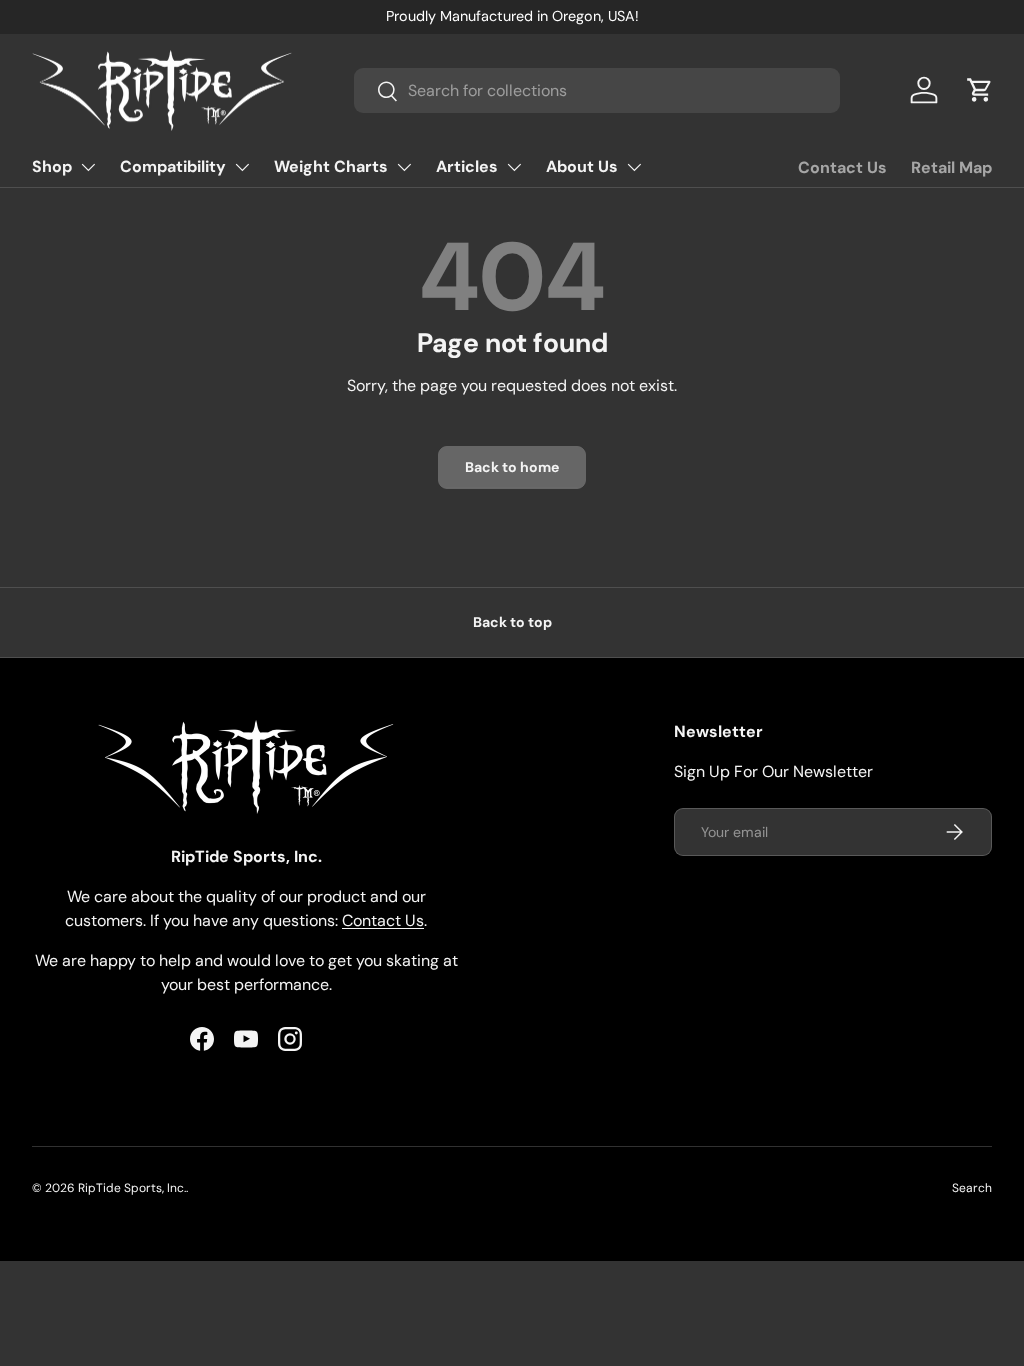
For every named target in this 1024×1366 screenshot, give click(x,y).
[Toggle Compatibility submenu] (242, 167)
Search (972, 1188)
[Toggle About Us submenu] (634, 167)
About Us (582, 166)
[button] (980, 90)
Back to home (512, 467)
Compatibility (173, 166)
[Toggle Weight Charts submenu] (404, 167)
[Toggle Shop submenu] (88, 167)
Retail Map (951, 167)
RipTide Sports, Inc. (132, 1188)
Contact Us (842, 167)
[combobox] (597, 90)
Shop (52, 166)
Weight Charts (331, 166)
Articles (467, 166)
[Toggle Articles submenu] (514, 167)
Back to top (512, 622)
